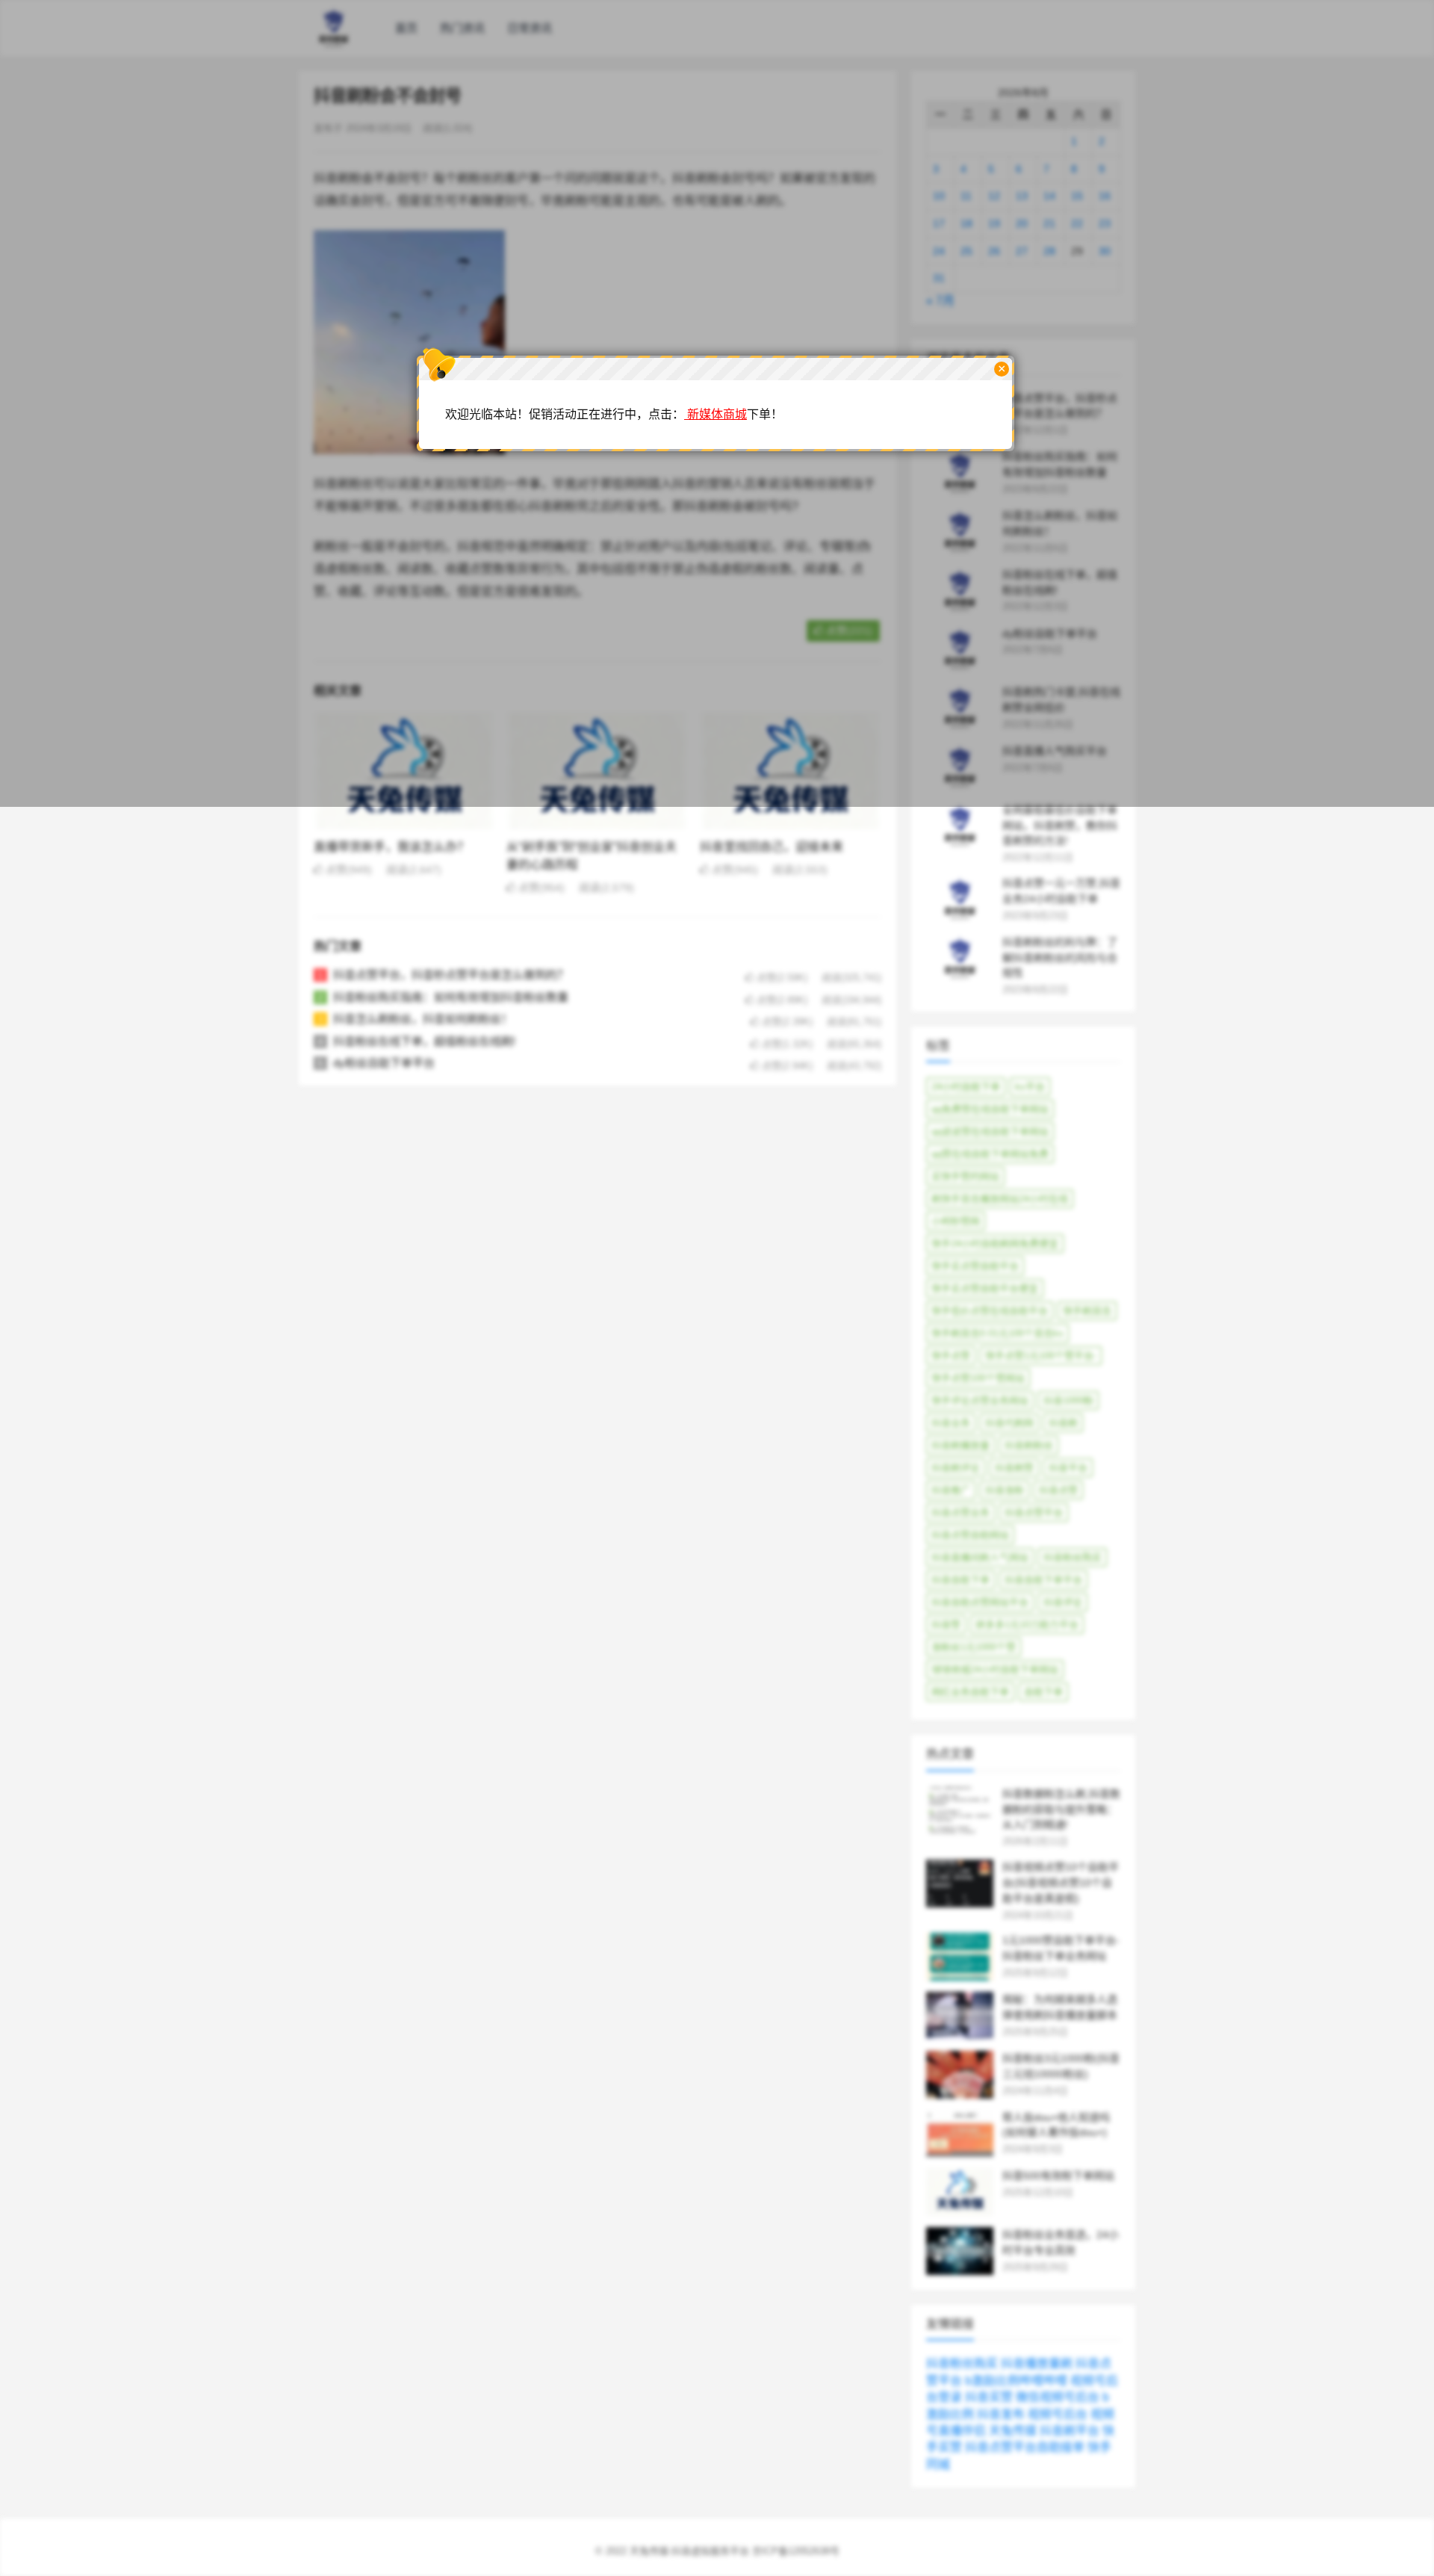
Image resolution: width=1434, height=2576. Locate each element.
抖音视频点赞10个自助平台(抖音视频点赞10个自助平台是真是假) (1061, 1883)
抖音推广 (951, 1490)
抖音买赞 (989, 2397)
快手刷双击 (1087, 1311)
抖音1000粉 (1068, 1400)
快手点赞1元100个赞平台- (1041, 1356)
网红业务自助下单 (970, 1692)
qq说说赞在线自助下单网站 (990, 1131)
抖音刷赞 (1014, 1468)
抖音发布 (1001, 2414)
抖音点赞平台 (1034, 1513)
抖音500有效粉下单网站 (1058, 2176)
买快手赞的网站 (965, 1176)
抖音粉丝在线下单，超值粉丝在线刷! (424, 1041)
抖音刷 (1063, 1423)
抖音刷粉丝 (1029, 1445)
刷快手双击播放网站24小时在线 (1000, 1199)
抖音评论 (1063, 1602)
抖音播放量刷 (1037, 2363)
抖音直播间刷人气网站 (980, 1557)
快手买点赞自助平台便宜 (985, 1288)
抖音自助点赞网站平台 (980, 1602)
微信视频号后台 (1058, 2397)
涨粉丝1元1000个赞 (974, 1647)
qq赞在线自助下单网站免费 (990, 1154)
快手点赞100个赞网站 (978, 1378)
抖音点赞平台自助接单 (1025, 2447)
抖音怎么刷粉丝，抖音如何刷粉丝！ (423, 1019)
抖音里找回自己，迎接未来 (772, 847)
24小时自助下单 (966, 1087)
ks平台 (1030, 1087)
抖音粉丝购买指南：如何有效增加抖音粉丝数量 (451, 997)
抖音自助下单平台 (1043, 1580)
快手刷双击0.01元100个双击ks (997, 1333)
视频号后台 (1058, 2414)
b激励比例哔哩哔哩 (1016, 2381)
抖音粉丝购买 (1073, 1557)
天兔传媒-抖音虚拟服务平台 (689, 2551)
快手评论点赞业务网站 (980, 1400)
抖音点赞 (1058, 1490)
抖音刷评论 (956, 1468)
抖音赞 (946, 1625)
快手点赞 (951, 1356)
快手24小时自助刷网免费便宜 (995, 1244)
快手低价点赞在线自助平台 (990, 1311)
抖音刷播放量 (960, 1445)
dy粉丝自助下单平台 (384, 1063)
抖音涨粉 (1005, 1490)
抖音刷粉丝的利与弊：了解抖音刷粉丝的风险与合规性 (1060, 958)
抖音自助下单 (960, 1580)
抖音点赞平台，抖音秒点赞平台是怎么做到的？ (451, 975)
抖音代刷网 (1009, 1423)
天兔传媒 (1013, 2431)
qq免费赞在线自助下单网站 (990, 1109)
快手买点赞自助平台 (975, 1266)
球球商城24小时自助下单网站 (995, 1669)
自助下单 (1043, 1692)
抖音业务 (951, 1423)
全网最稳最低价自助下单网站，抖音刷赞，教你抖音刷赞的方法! (1060, 826)
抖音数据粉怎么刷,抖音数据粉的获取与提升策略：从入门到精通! (1061, 1809)
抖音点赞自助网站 (970, 1535)
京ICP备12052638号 (796, 2551)
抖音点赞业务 (960, 1513)
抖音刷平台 (1070, 2431)
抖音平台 (1068, 1468)
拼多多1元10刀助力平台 (1027, 1625)
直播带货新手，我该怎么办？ (391, 847)
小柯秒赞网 (956, 1221)
